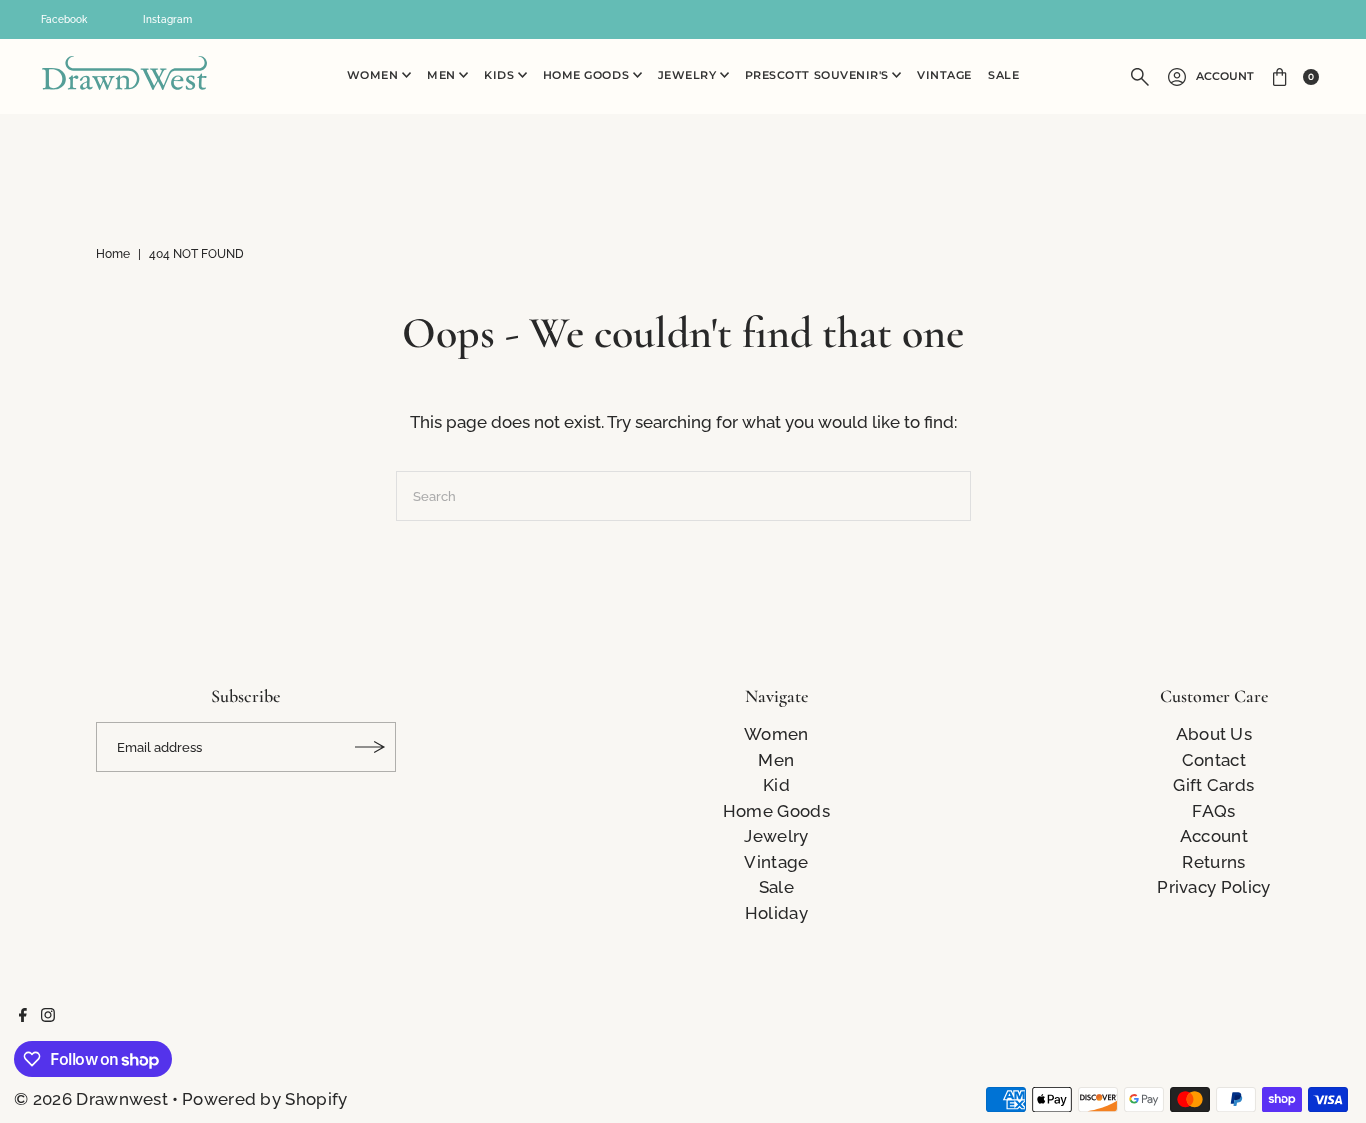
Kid (776, 785)
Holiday (776, 913)
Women (374, 75)
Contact (1214, 760)
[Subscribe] (371, 747)
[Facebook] (23, 1016)
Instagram (167, 19)
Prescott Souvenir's (819, 75)
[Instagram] (48, 1016)
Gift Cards (1213, 785)
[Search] (1140, 77)
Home (113, 254)
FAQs (1213, 811)
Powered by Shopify (264, 1099)
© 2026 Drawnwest (91, 1099)
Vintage (944, 75)
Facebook (64, 19)
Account (1225, 76)
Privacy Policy (1213, 887)
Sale (1003, 75)
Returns (1213, 862)
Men (443, 75)
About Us (1214, 734)
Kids (501, 75)
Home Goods (588, 75)
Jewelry (689, 75)
